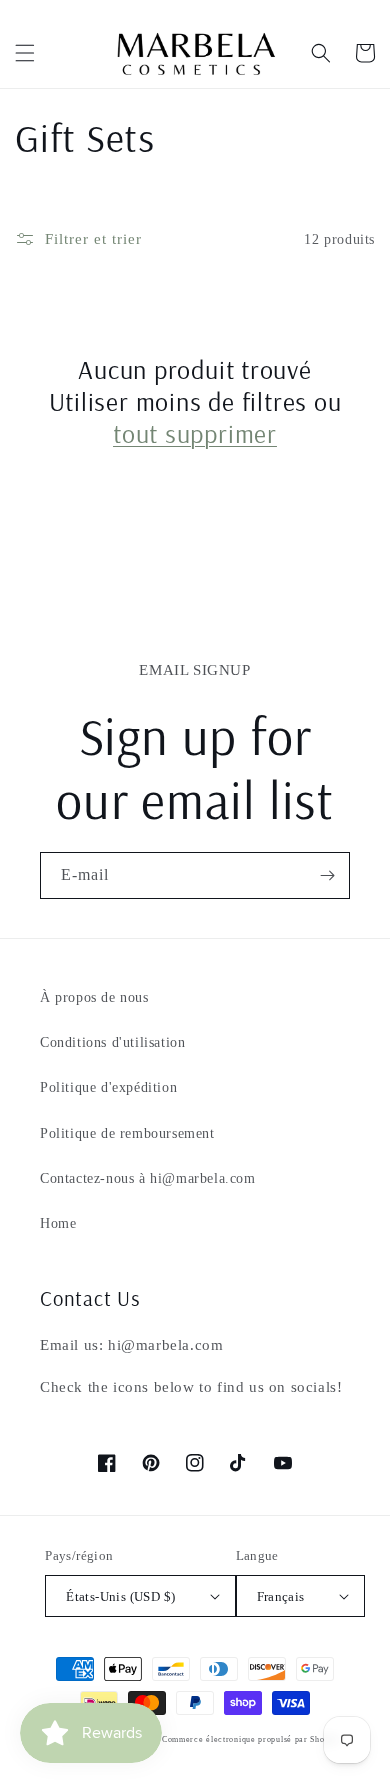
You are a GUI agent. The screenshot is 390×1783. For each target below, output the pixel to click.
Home (58, 1223)
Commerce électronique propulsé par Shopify (251, 1739)
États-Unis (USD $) (120, 1596)
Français (281, 1596)
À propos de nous (94, 997)
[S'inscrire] (327, 875)
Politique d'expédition (108, 1087)
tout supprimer (195, 434)
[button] (25, 53)
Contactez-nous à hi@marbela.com (148, 1178)
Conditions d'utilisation (112, 1042)
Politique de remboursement (127, 1133)
